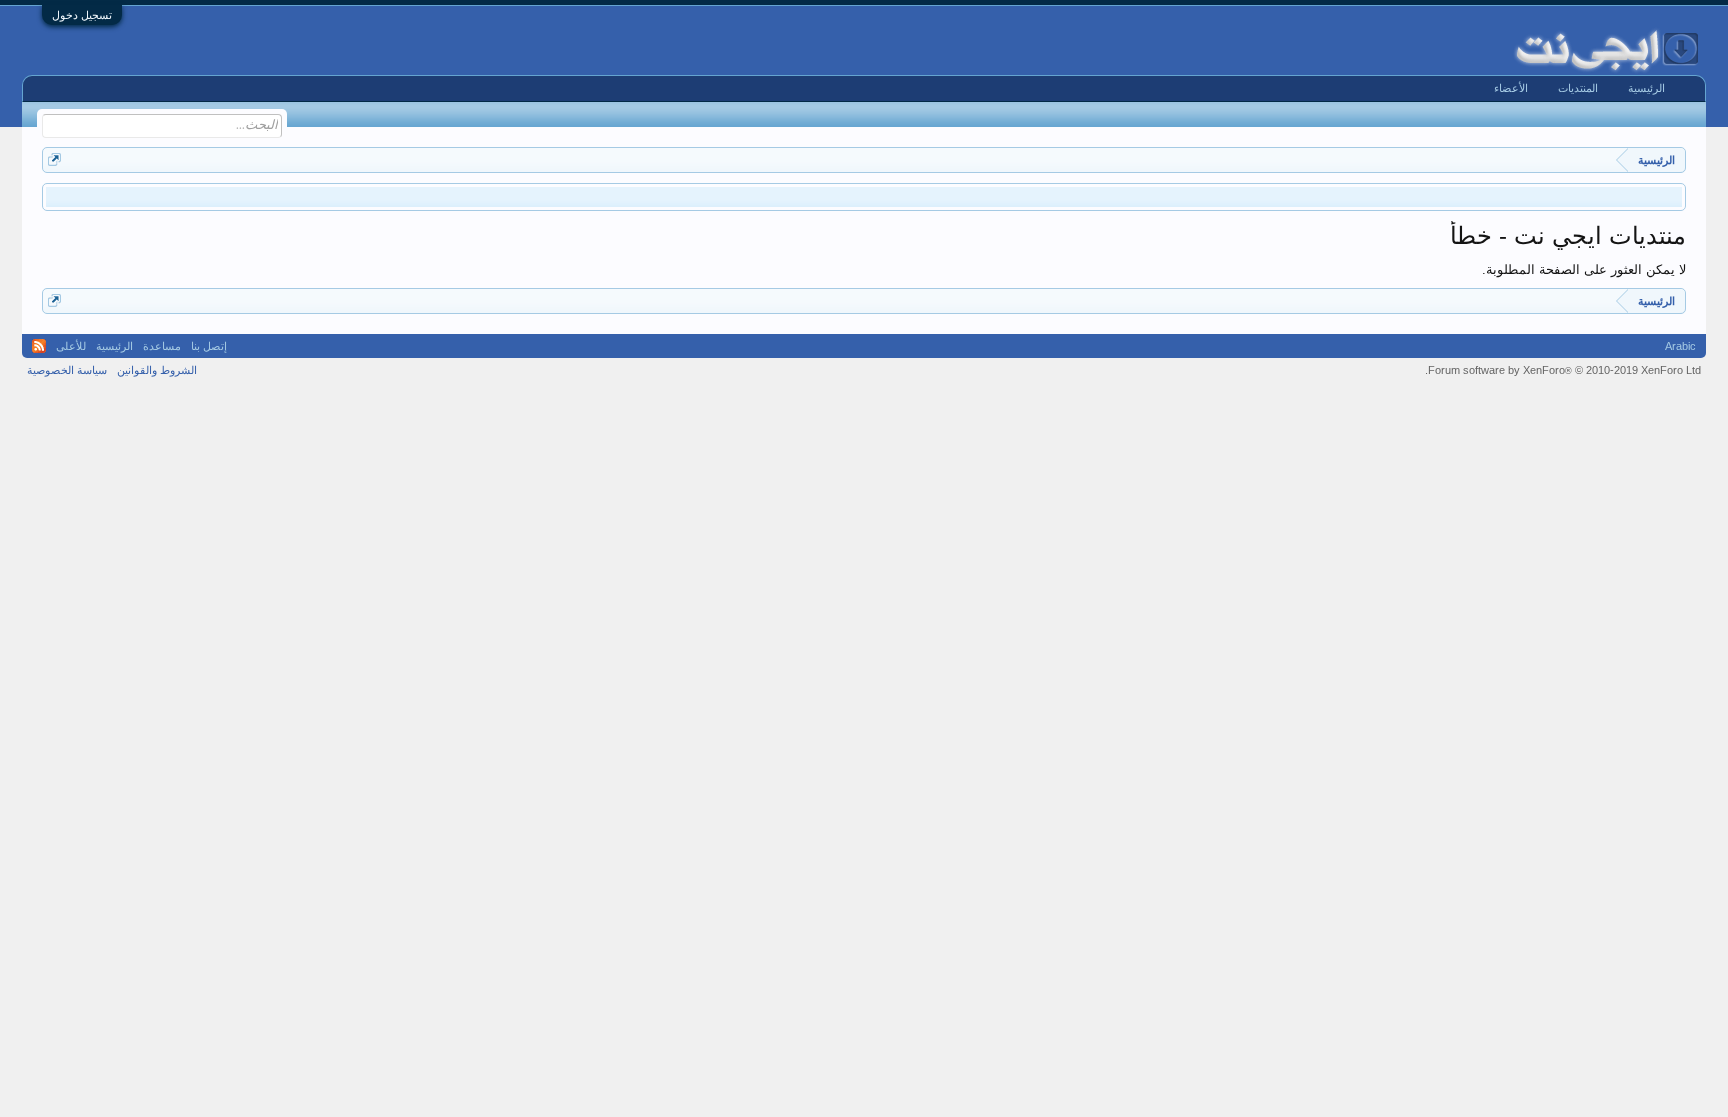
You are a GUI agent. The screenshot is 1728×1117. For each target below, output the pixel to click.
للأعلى (71, 346)
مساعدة (162, 346)
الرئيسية (1646, 88)
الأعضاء (1511, 88)
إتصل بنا (209, 346)
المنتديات (1578, 88)
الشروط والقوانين (157, 370)
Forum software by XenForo (1563, 370)
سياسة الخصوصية (67, 370)
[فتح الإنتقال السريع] (54, 159)
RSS (39, 346)
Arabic (1680, 346)
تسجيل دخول (82, 15)
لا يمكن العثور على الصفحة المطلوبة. (1584, 269)
